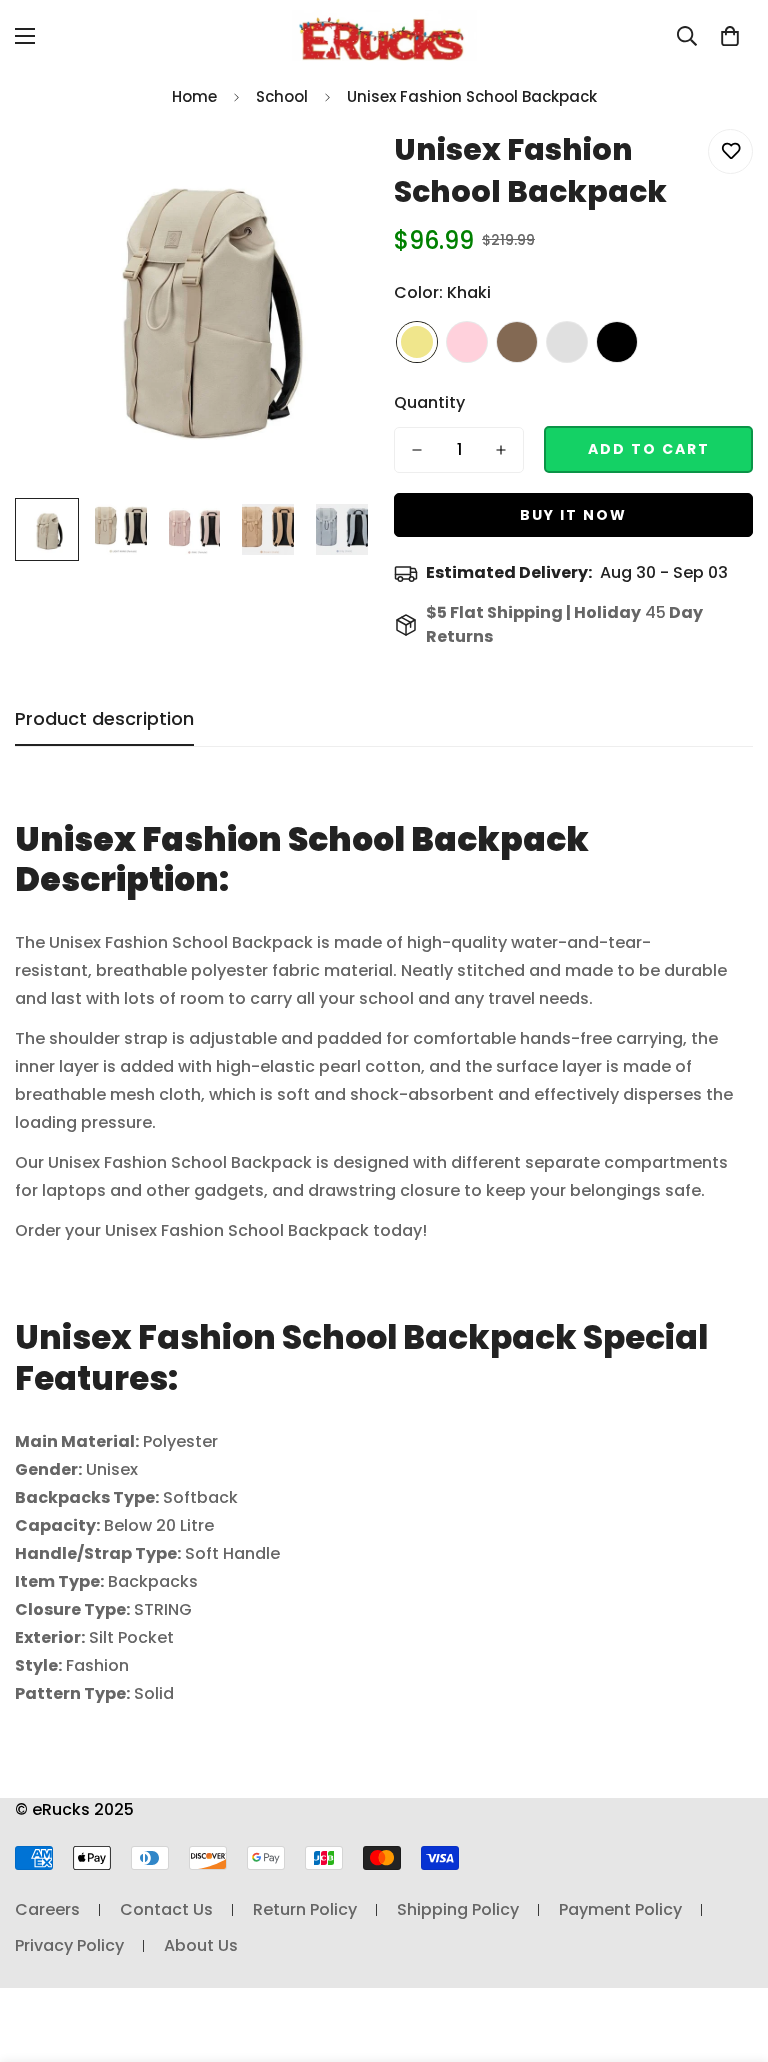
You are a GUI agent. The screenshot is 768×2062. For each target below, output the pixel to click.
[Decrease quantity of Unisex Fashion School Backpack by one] (417, 450)
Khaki (417, 342)
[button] (730, 36)
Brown (517, 342)
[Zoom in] (331, 166)
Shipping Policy (458, 1909)
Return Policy (305, 1909)
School (282, 96)
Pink (467, 342)
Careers (47, 1909)
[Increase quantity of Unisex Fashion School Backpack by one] (501, 450)
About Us (201, 1945)
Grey (567, 342)
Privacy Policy (69, 1945)
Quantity (429, 402)
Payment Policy (620, 1909)
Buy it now (573, 515)
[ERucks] (384, 35)
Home (194, 96)
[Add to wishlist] (730, 151)
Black (617, 342)
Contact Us (166, 1909)
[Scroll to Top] (729, 1953)
